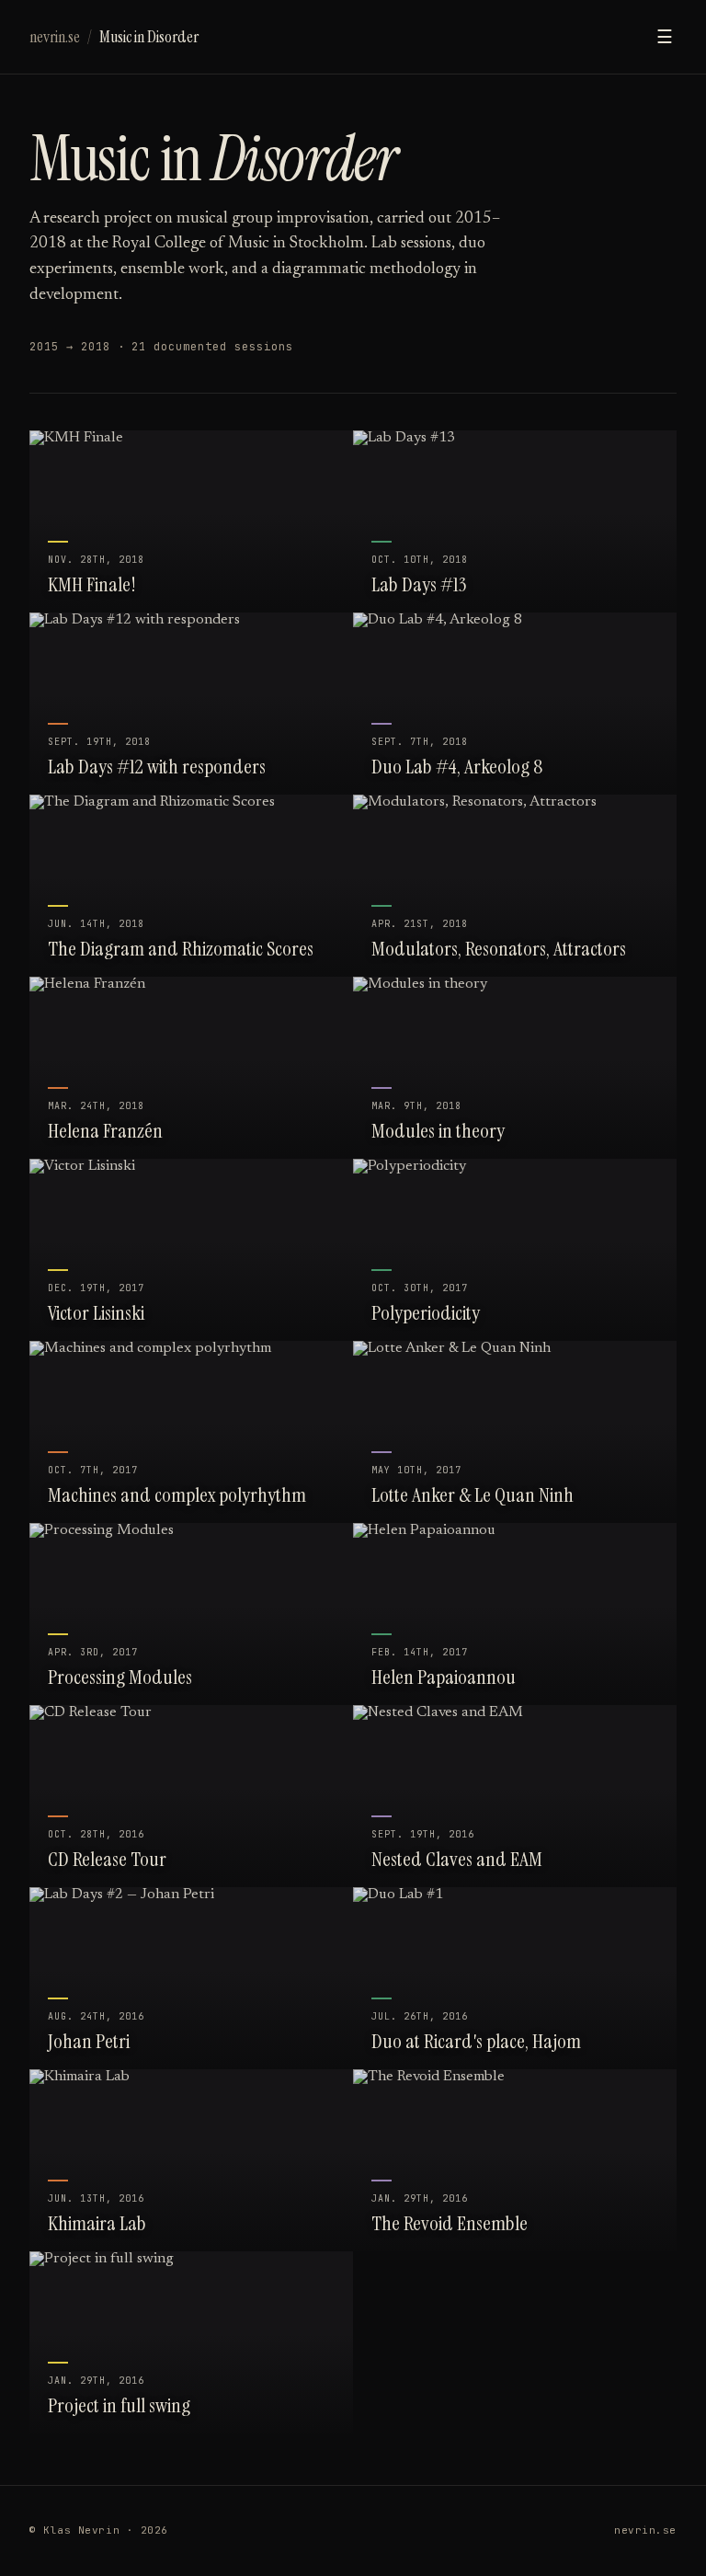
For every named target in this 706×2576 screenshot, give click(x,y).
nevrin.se (55, 37)
